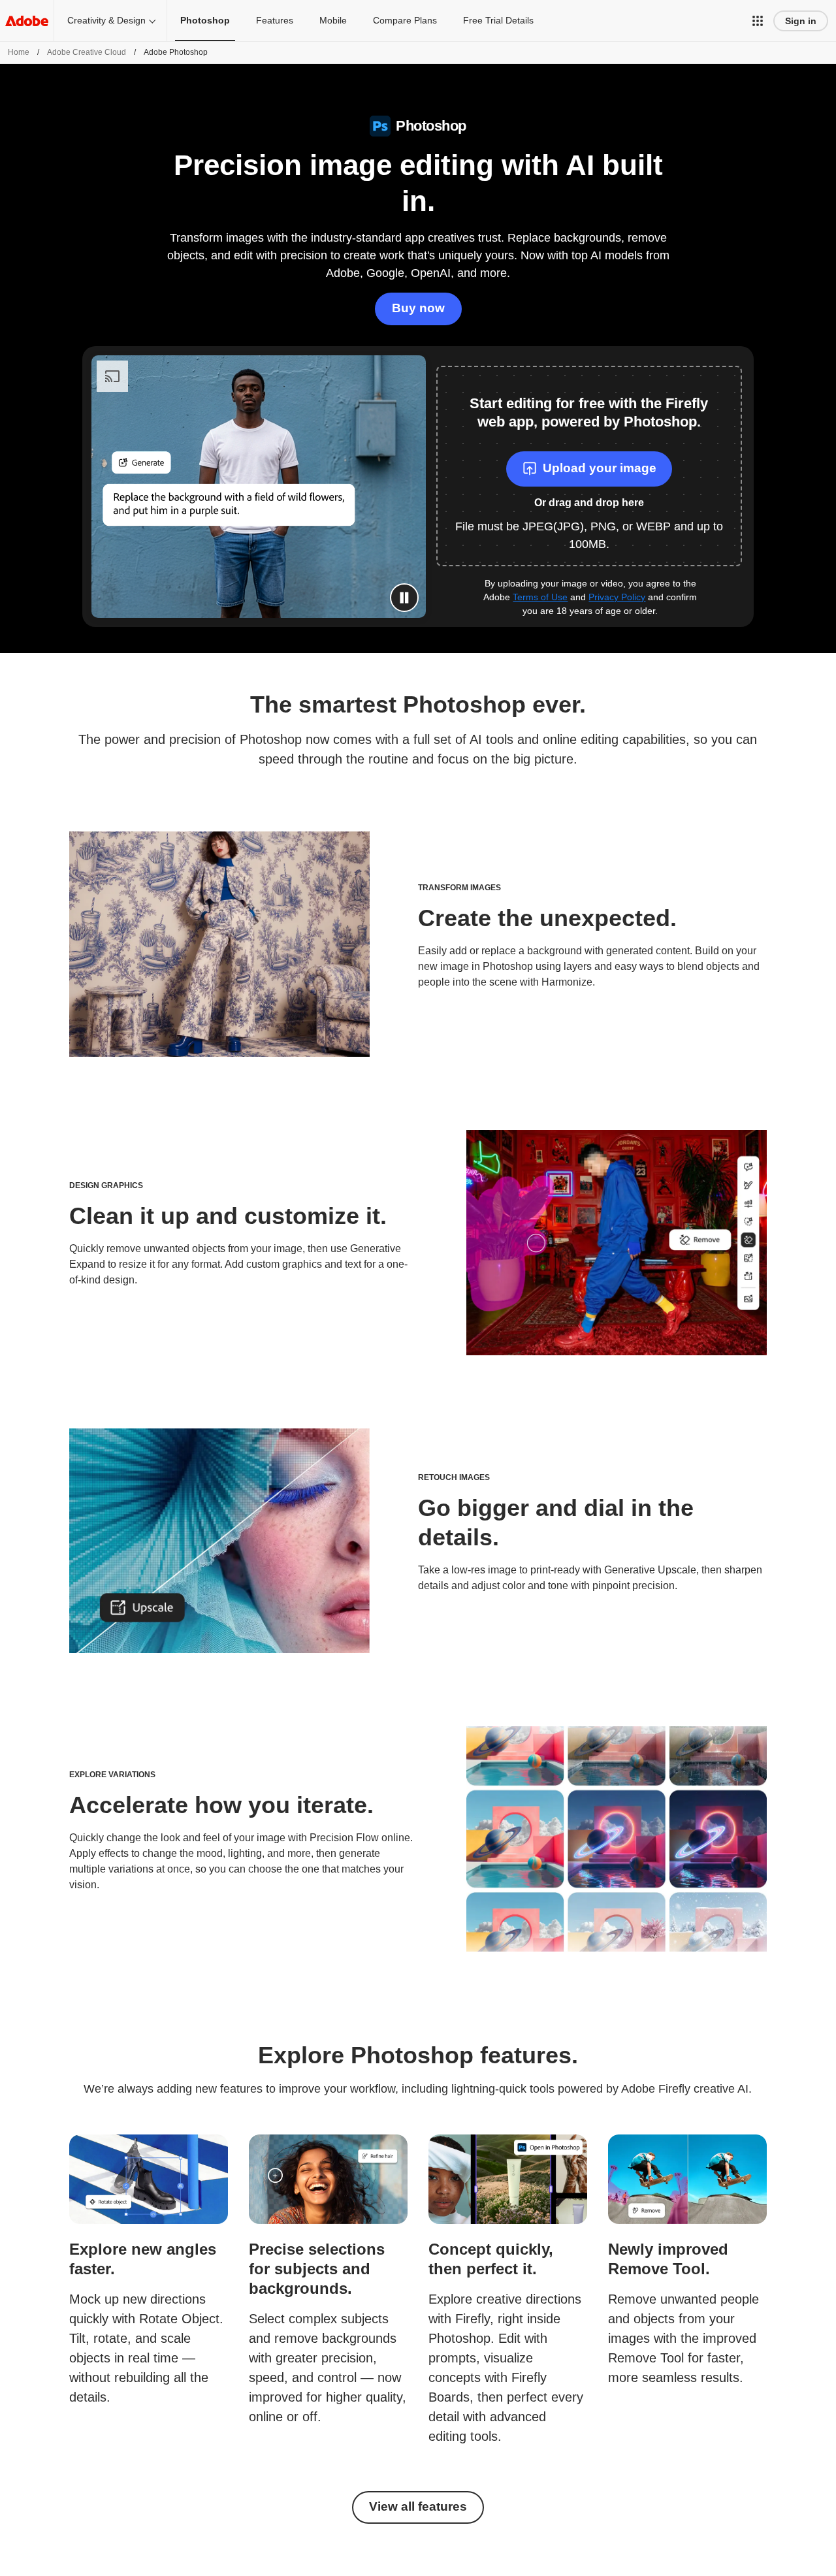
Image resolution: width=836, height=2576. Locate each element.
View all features (418, 2506)
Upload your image (600, 468)
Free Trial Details (498, 20)
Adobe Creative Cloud (87, 52)
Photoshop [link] (205, 20)
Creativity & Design (106, 20)
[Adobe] (27, 21)
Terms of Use (540, 597)
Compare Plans (405, 20)
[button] (758, 21)
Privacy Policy (617, 597)
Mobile (333, 20)
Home (19, 52)
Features (275, 20)
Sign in (801, 21)
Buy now (418, 308)
